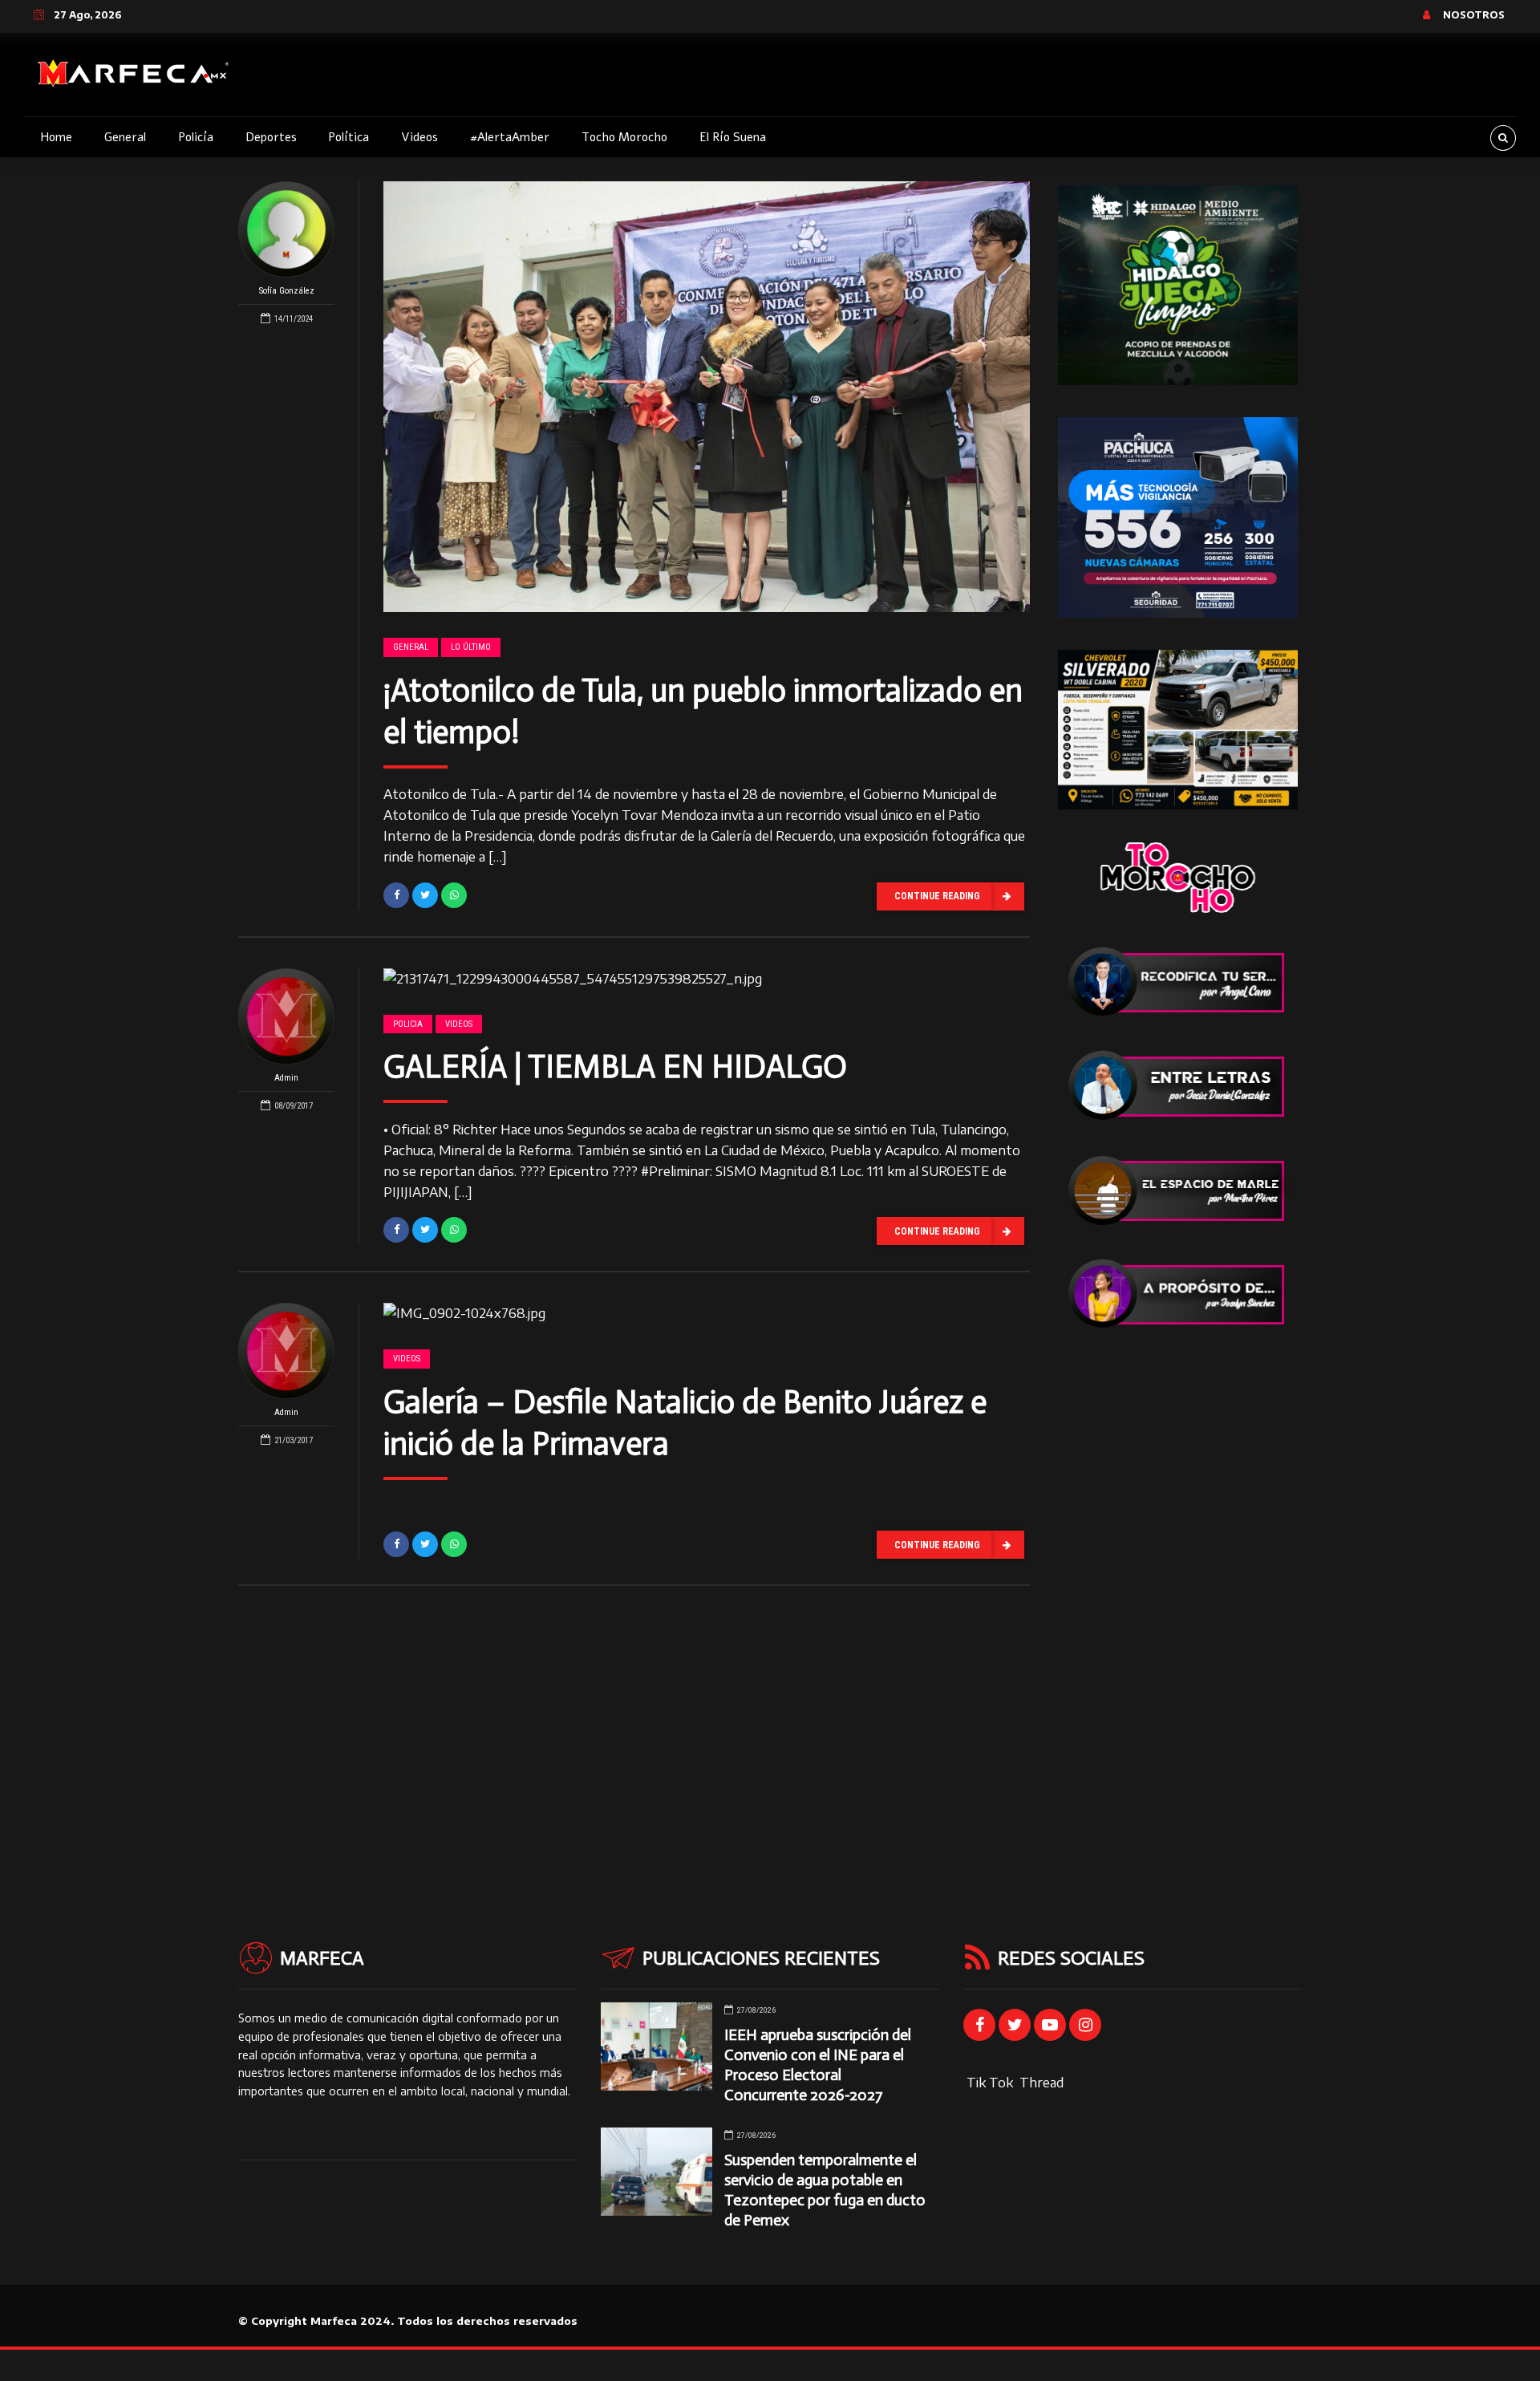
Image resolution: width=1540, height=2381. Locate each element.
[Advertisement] (1178, 1602)
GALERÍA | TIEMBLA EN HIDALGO (615, 1066)
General (125, 137)
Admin (286, 1078)
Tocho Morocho (624, 137)
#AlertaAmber (510, 137)
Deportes (271, 137)
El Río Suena (733, 137)
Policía (196, 137)
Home (56, 137)
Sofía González (287, 291)
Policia (408, 1024)
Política (349, 137)
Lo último (471, 647)
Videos (419, 137)
